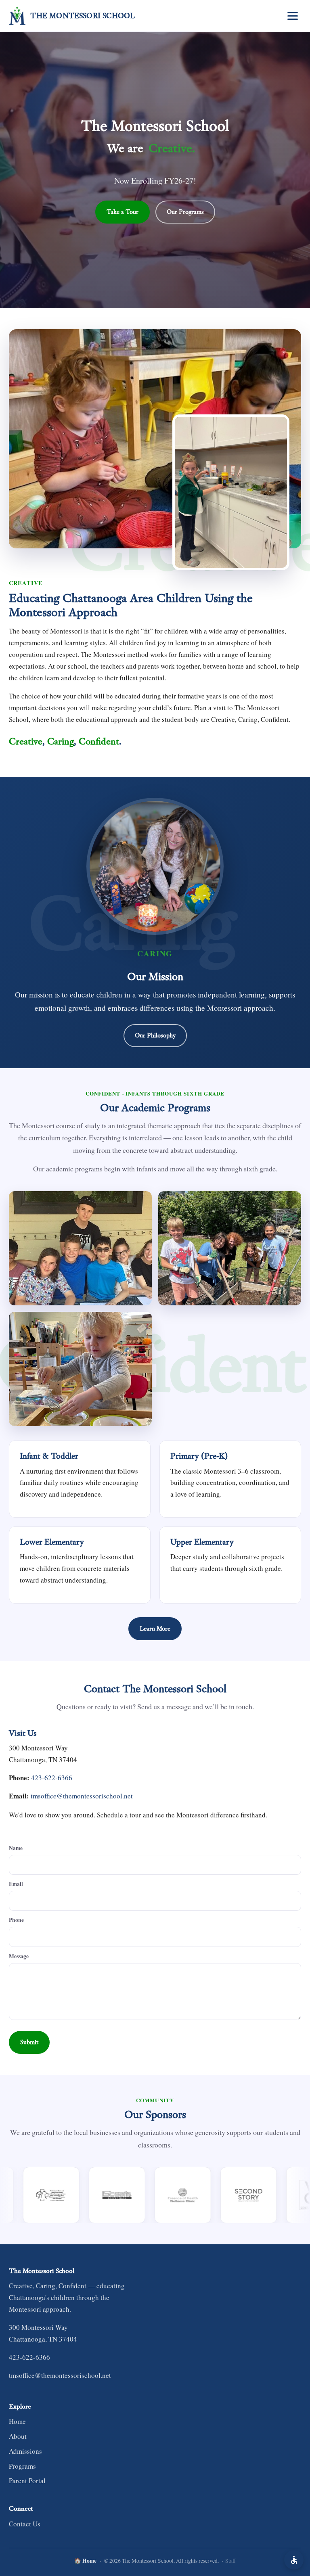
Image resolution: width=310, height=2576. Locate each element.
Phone (16, 1920)
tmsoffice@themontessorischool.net (82, 1796)
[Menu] (293, 16)
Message (19, 1956)
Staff (230, 2561)
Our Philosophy (155, 1035)
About (18, 2436)
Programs (22, 2466)
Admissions (25, 2451)
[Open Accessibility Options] (294, 2560)
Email (16, 1884)
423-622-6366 (52, 1778)
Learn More (155, 1629)
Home (17, 2421)
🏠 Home (85, 2561)
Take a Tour (123, 212)
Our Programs (185, 212)
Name (16, 1848)
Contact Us (25, 2524)
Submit (29, 2042)
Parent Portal (27, 2481)
